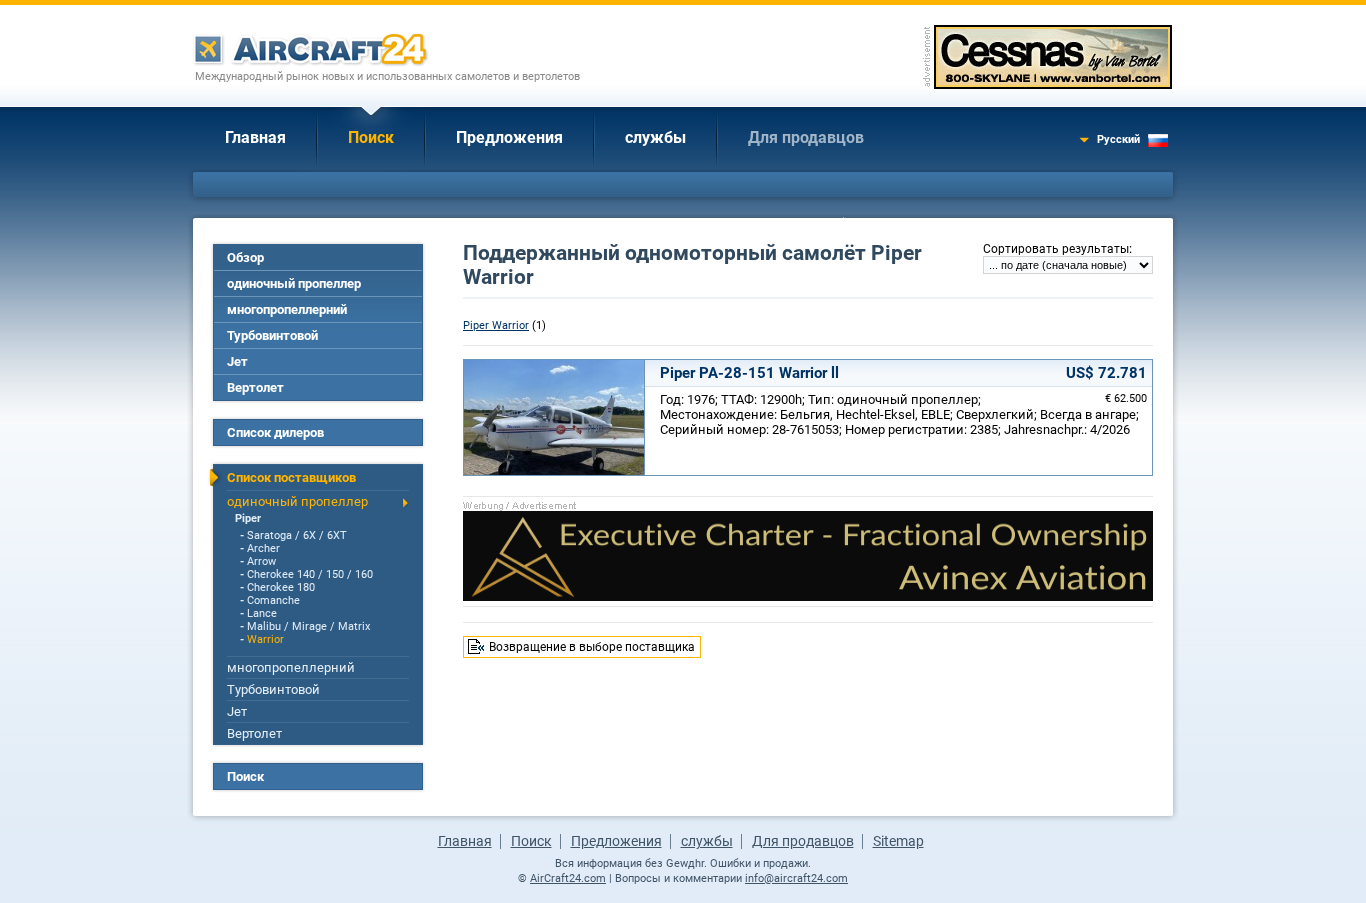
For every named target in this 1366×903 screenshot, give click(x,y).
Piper (248, 518)
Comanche (273, 600)
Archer (263, 548)
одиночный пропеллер (294, 283)
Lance (262, 613)
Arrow (261, 561)
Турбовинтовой (272, 335)
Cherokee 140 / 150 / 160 (310, 574)
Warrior (265, 639)
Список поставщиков (291, 477)
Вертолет (255, 387)
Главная (255, 137)
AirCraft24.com (568, 878)
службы (655, 137)
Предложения (509, 137)
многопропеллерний (287, 309)
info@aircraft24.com (796, 878)
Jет (237, 361)
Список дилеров (275, 432)
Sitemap (898, 841)
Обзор (245, 257)
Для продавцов (806, 137)
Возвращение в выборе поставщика (592, 647)
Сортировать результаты (1056, 249)
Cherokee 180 (281, 587)
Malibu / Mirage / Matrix (308, 626)
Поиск (371, 137)
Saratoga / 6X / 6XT (297, 535)
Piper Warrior (496, 325)
